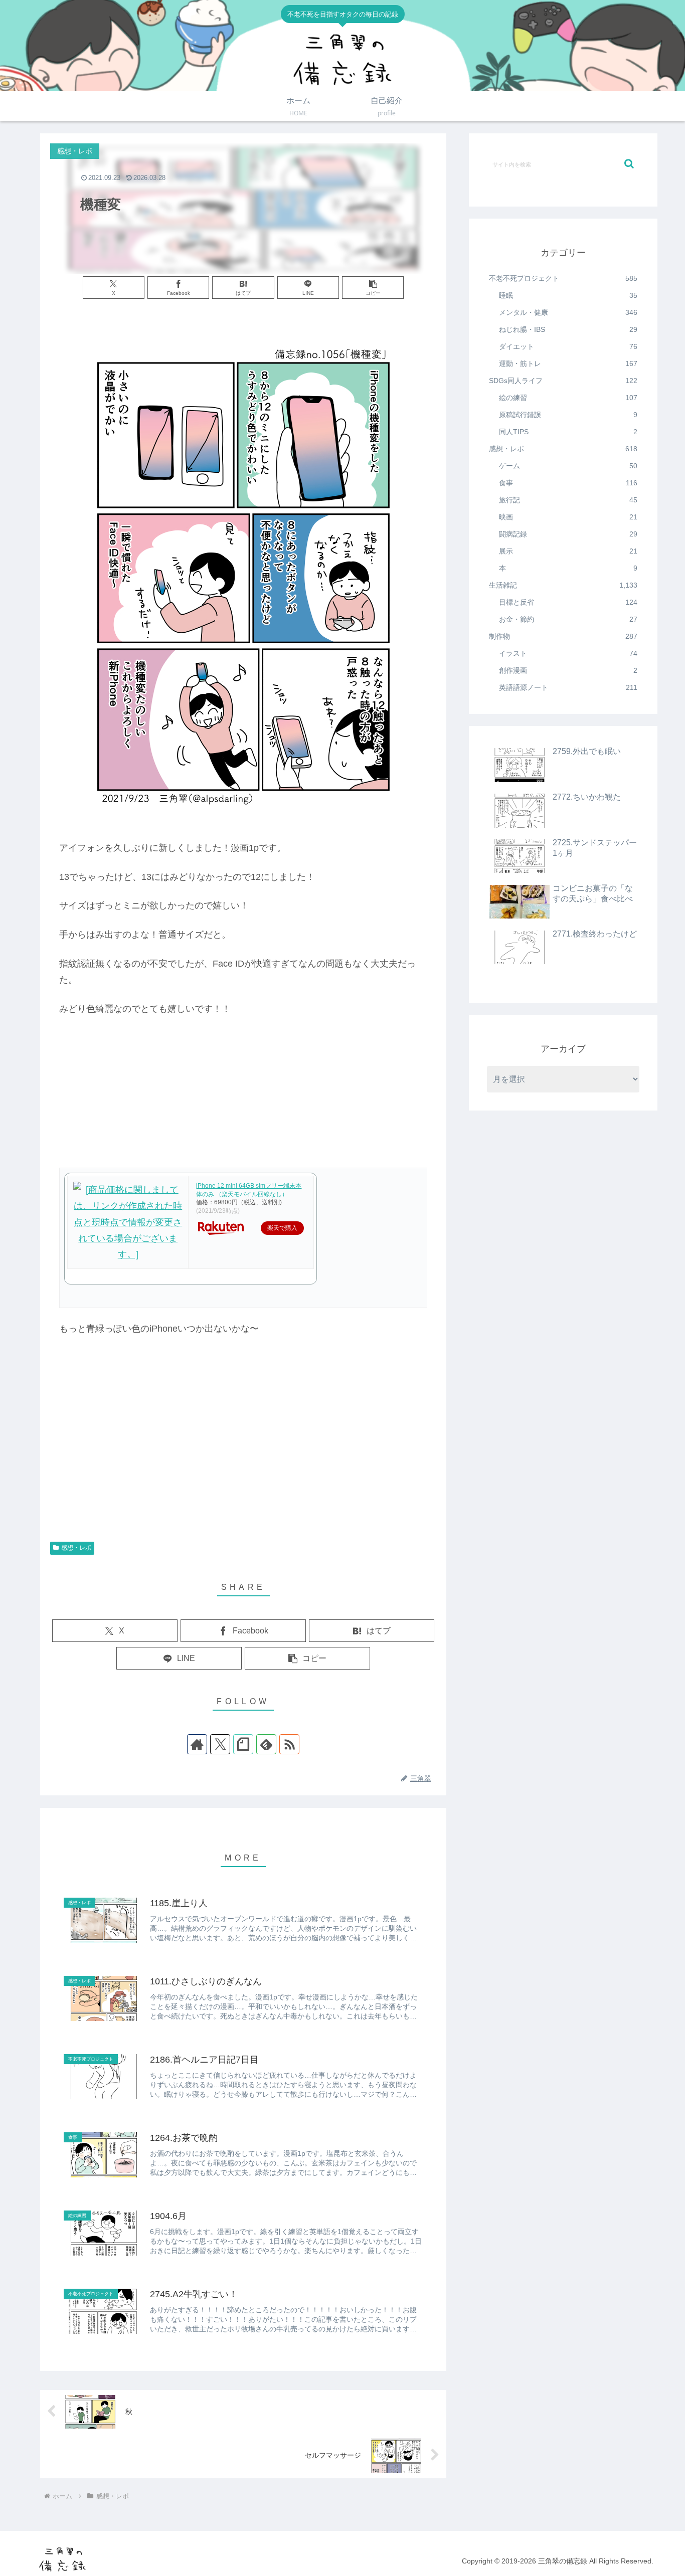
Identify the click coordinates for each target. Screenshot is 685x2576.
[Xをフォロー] (220, 1744)
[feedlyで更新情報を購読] (266, 1744)
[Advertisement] (243, 1456)
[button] (373, 288)
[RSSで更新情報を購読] (289, 1744)
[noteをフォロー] (243, 1744)
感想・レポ (76, 1548)
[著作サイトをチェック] (197, 1744)
